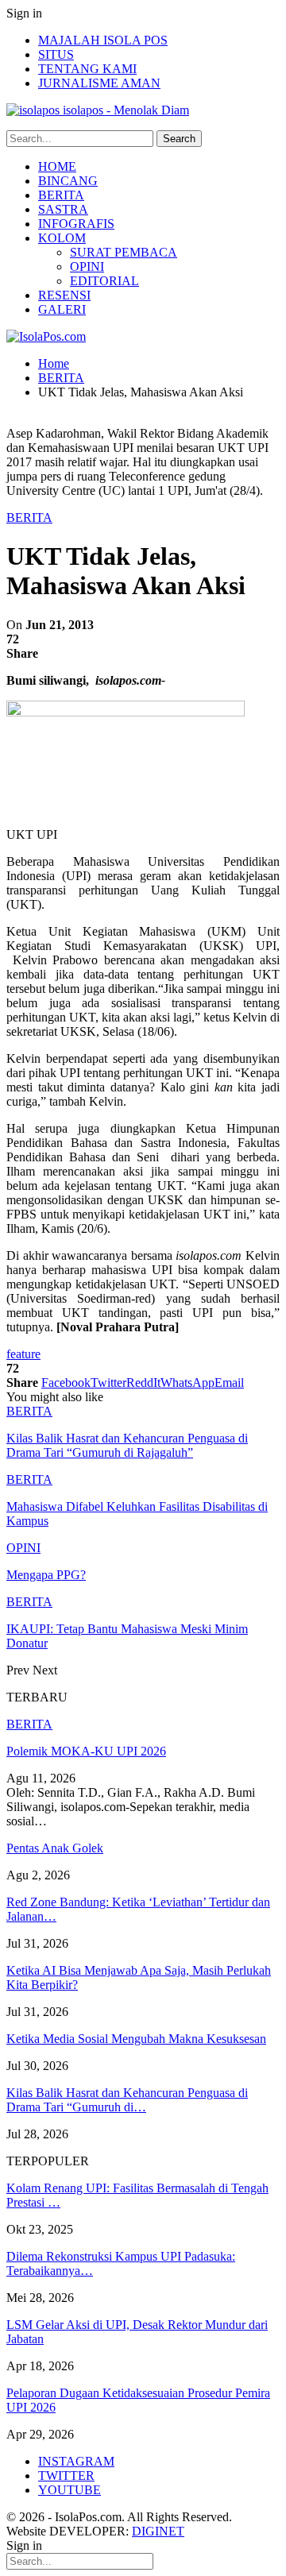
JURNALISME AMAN (99, 83)
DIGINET (158, 2531)
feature (23, 1354)
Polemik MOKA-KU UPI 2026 (86, 1751)
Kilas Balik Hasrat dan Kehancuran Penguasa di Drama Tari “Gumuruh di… (127, 2100)
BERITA (61, 195)
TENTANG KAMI (87, 69)
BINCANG (68, 181)
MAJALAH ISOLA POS (103, 40)
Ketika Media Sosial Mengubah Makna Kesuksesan (136, 2039)
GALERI (62, 309)
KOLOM (62, 238)
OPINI (87, 266)
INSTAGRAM (76, 2461)
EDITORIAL (104, 281)
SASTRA (63, 209)
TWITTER (66, 2476)
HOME (57, 166)
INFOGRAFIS (76, 224)
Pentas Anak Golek (55, 1848)
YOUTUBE (70, 2490)
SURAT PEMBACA (124, 252)
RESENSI (64, 295)
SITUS (56, 54)
